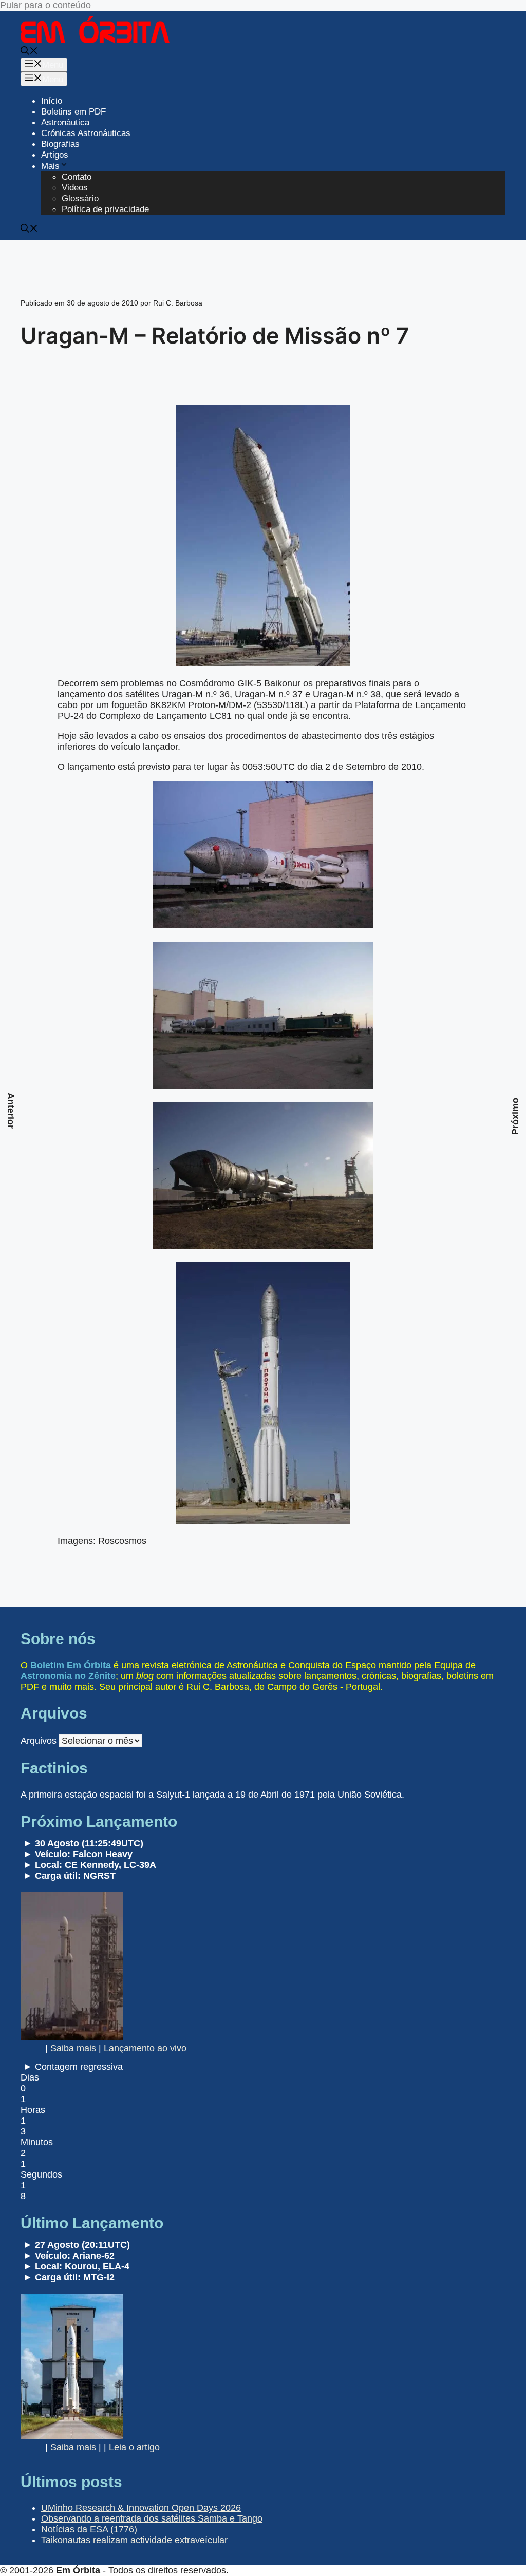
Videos (75, 188)
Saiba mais (73, 2048)
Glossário (80, 198)
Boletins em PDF (73, 112)
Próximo (515, 1116)
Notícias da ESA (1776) (89, 2529)
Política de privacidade (105, 209)
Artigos (55, 155)
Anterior (11, 1111)
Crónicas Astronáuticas (86, 133)
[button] (29, 52)
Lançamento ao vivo (145, 2048)
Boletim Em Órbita (71, 1665)
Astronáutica (65, 122)
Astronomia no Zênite (68, 1676)
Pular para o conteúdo (45, 5)
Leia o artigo (134, 2447)
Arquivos (39, 1741)
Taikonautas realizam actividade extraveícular (134, 2540)
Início (52, 101)
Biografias (60, 144)
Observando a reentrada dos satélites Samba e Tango (152, 2518)
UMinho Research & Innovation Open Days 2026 (141, 2508)
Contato (77, 177)
